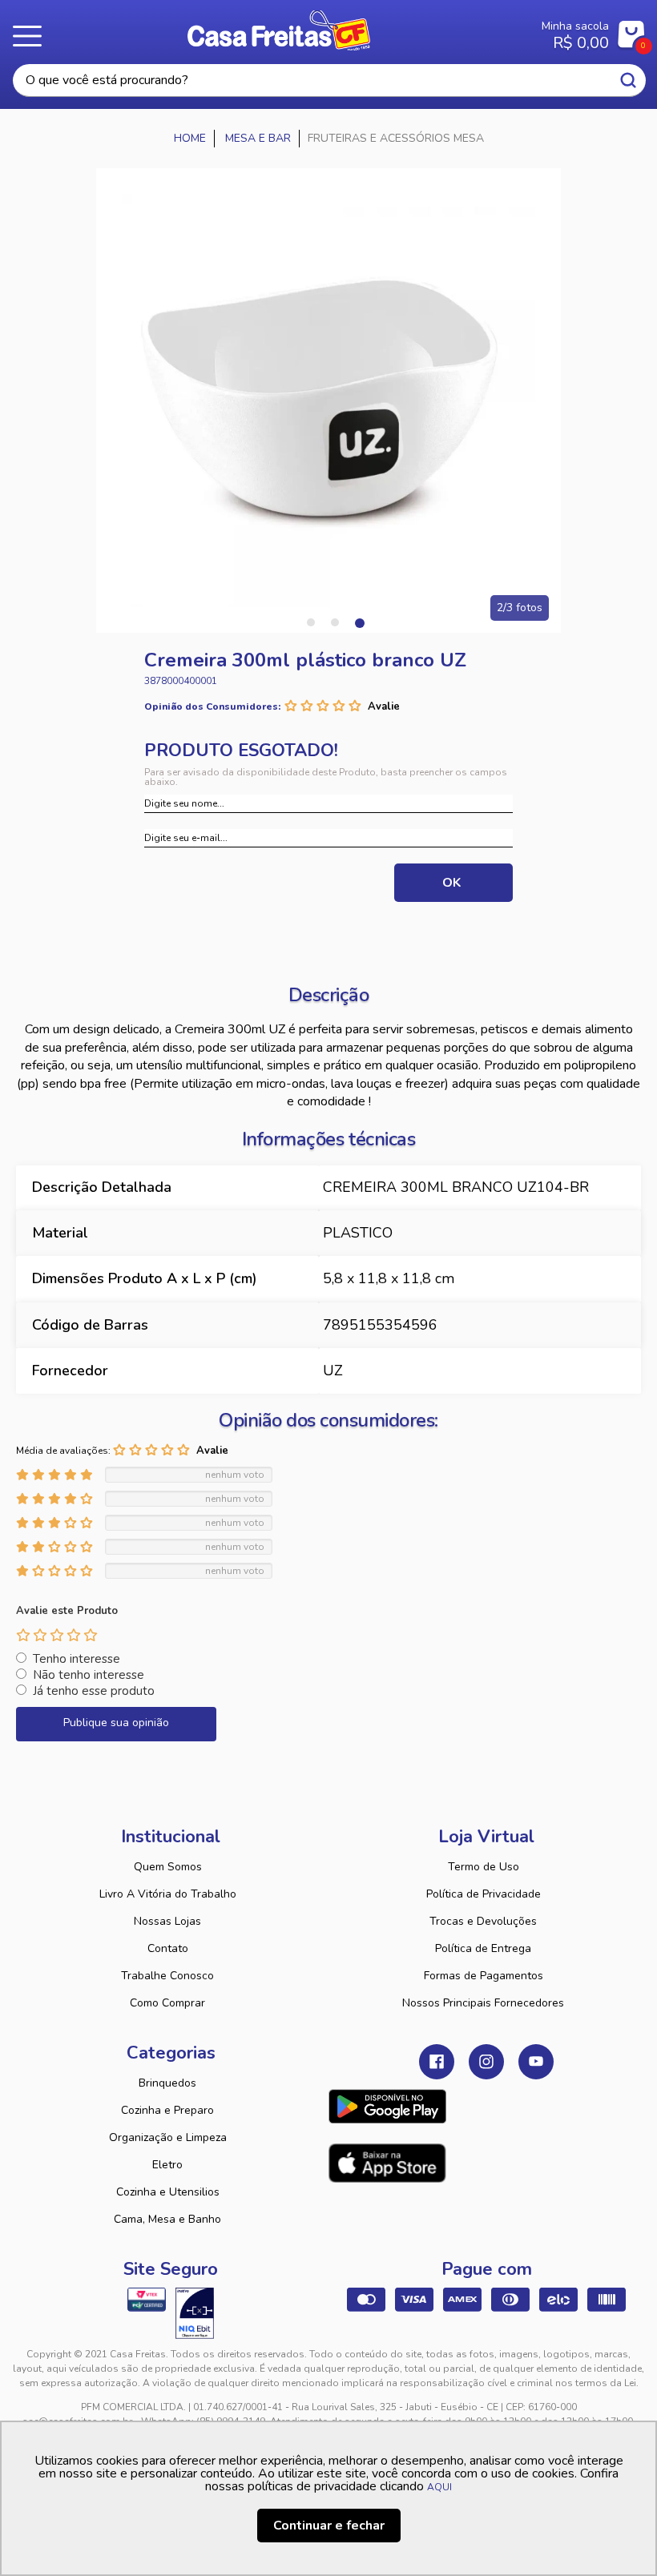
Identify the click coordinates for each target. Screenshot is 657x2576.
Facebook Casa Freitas (437, 2062)
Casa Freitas (279, 30)
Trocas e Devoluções (483, 1921)
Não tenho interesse (89, 1675)
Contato (168, 1948)
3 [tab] (359, 622)
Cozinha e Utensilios (168, 2192)
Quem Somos (168, 1867)
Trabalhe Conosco (167, 1976)
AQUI (439, 2487)
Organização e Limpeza (168, 2137)
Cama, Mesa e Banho (167, 2219)
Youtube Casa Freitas (536, 2062)
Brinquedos (167, 2083)
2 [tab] (335, 622)
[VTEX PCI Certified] (147, 2300)
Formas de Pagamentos (484, 1976)
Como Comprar (167, 2003)
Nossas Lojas (167, 1921)
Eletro (167, 2165)
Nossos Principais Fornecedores (483, 2003)
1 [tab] (311, 622)
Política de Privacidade (484, 1894)
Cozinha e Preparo (167, 2110)
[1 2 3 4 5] (57, 1635)
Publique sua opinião (116, 1723)
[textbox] (329, 80)
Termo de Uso (484, 1867)
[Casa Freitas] (190, 139)
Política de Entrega (483, 1948)
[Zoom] (328, 400)
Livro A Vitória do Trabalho (168, 1894)
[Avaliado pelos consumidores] (195, 2313)
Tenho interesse (77, 1659)
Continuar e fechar (329, 2526)
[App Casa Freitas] (387, 2107)
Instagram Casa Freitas (486, 2062)
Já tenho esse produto (94, 1691)
